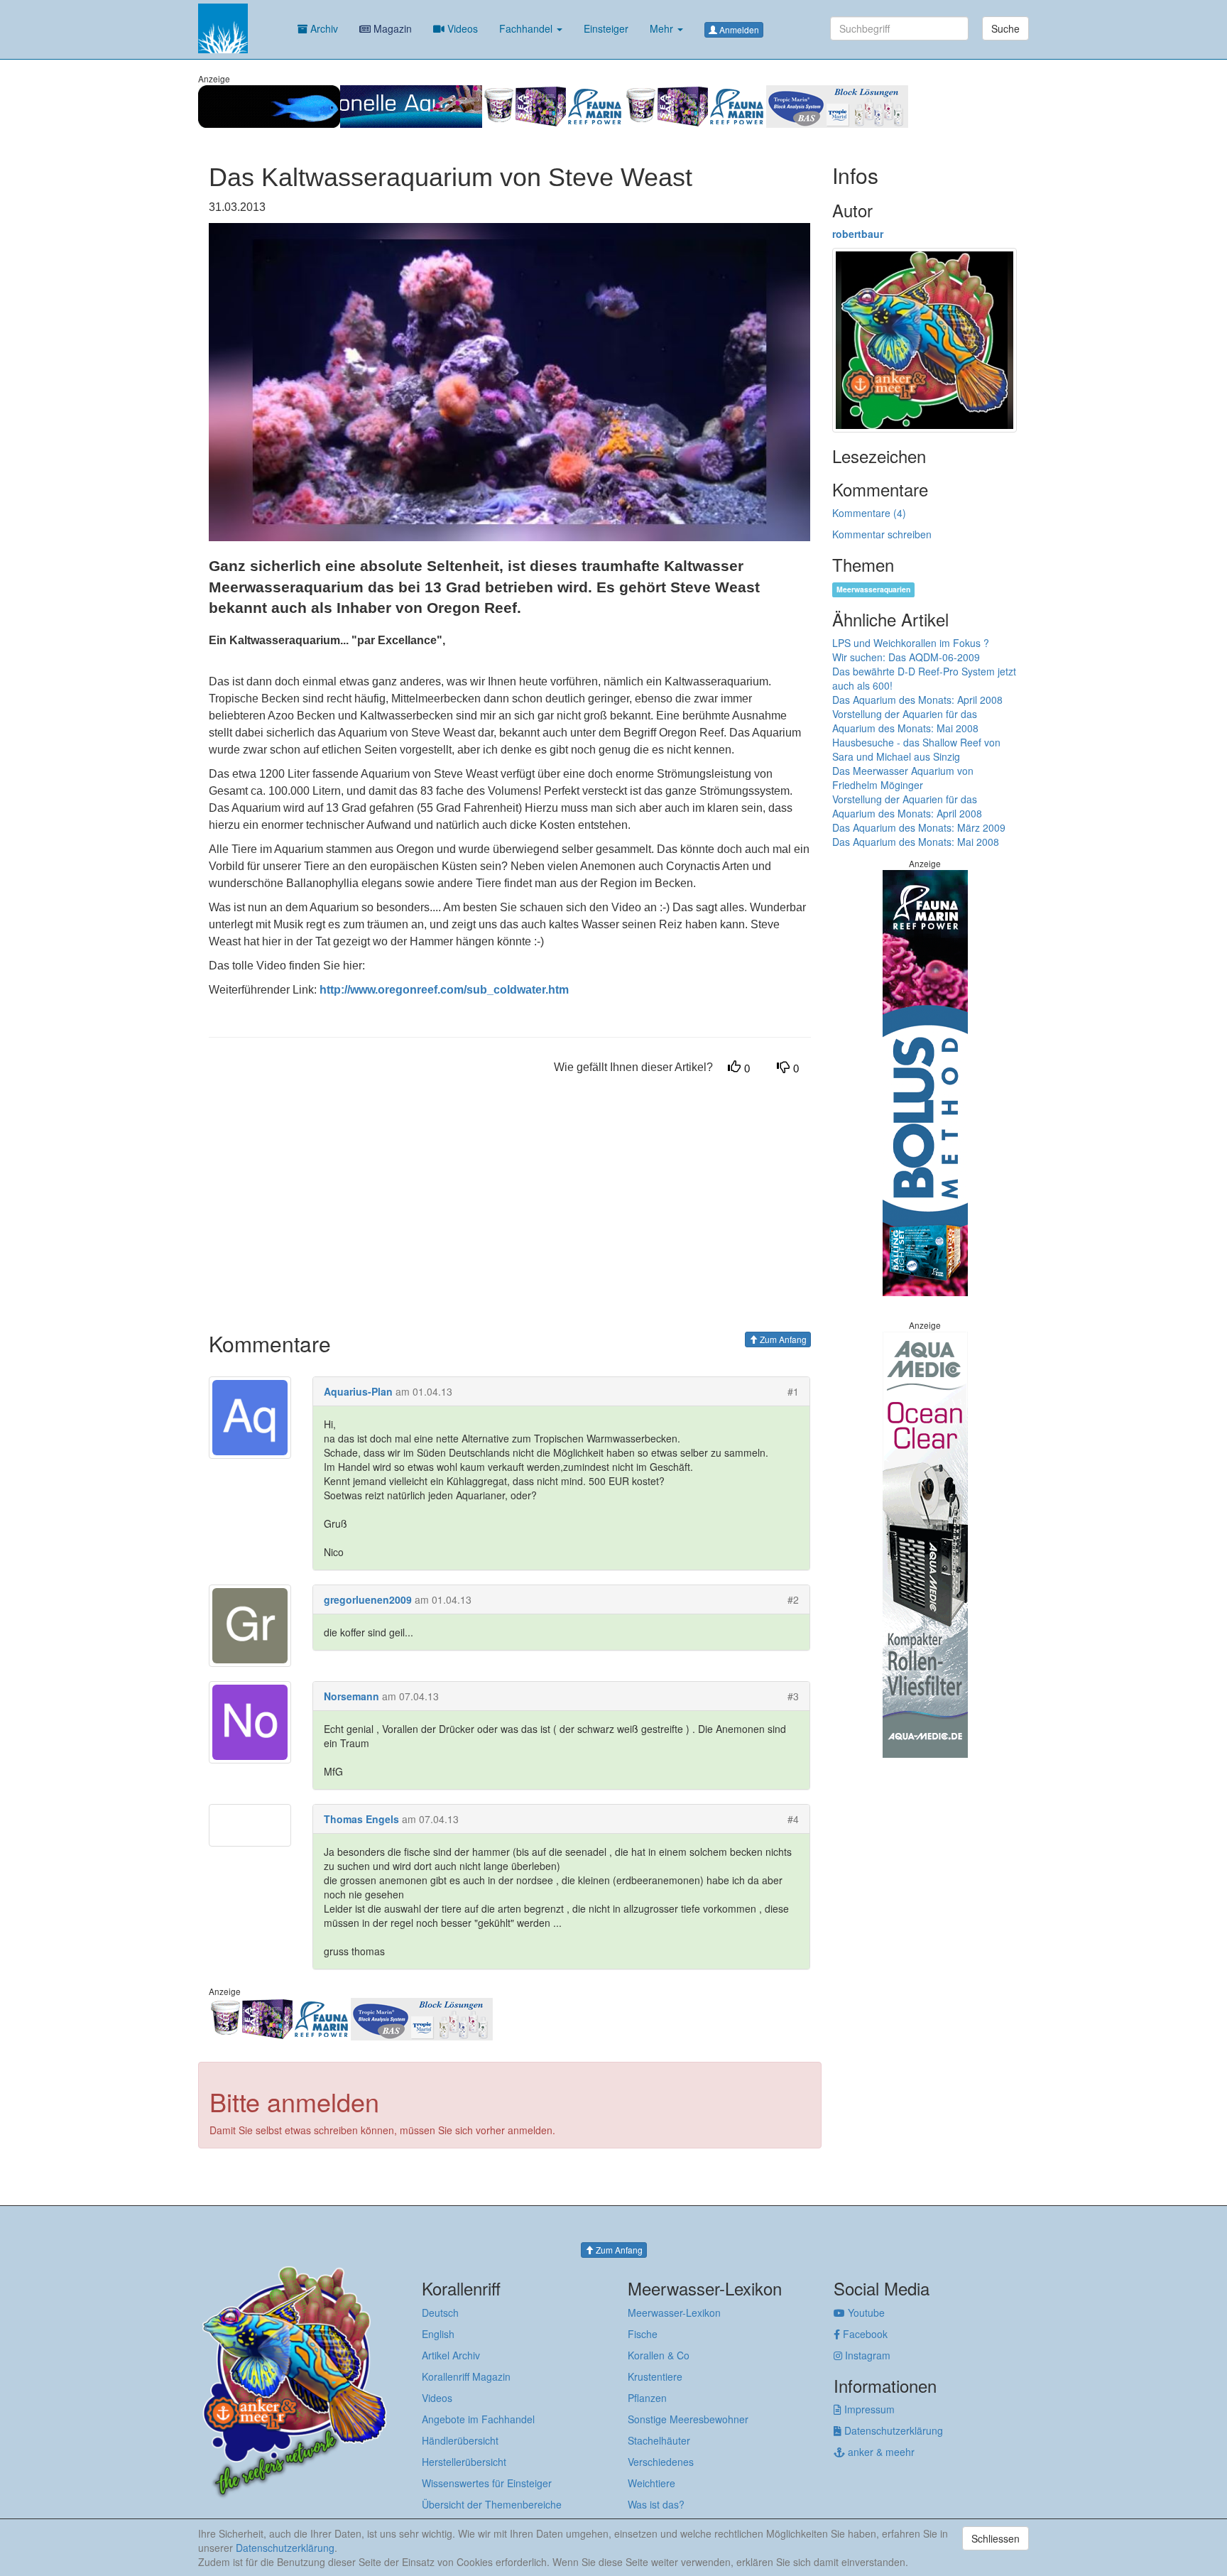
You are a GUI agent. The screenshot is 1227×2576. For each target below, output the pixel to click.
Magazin (391, 28)
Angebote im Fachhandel (478, 2419)
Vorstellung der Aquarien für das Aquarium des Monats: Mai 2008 (905, 721)
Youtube (865, 2313)
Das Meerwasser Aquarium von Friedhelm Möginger (903, 778)
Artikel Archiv (451, 2355)
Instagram (866, 2355)
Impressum (868, 2409)
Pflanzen (647, 2398)
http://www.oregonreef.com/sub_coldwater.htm (444, 990)
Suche (1005, 28)
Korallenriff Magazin (466, 2376)
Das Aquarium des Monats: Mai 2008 (916, 842)
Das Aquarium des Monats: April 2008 (917, 700)
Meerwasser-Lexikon (674, 2313)
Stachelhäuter (659, 2440)
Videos (461, 28)
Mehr (663, 28)
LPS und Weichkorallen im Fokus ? (911, 643)
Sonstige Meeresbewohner (688, 2419)
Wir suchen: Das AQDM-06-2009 (906, 657)
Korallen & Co (659, 2355)
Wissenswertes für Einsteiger (487, 2483)
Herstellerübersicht (464, 2462)
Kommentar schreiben (882, 534)
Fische (643, 2334)
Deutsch (440, 2313)
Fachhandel (527, 28)
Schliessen (996, 2538)
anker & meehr (880, 2452)
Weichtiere (651, 2483)
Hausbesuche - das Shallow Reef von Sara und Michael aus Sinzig (916, 749)
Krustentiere (655, 2376)
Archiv (323, 28)
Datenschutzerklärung (892, 2430)
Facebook (864, 2334)
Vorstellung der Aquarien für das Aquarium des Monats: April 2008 (907, 806)
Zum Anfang (782, 1339)
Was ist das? (656, 2504)
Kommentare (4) (869, 513)
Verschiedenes (661, 2462)
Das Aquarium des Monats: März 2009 (919, 827)
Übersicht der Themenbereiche (492, 2504)
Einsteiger (606, 28)
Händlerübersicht (460, 2440)
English (438, 2334)
